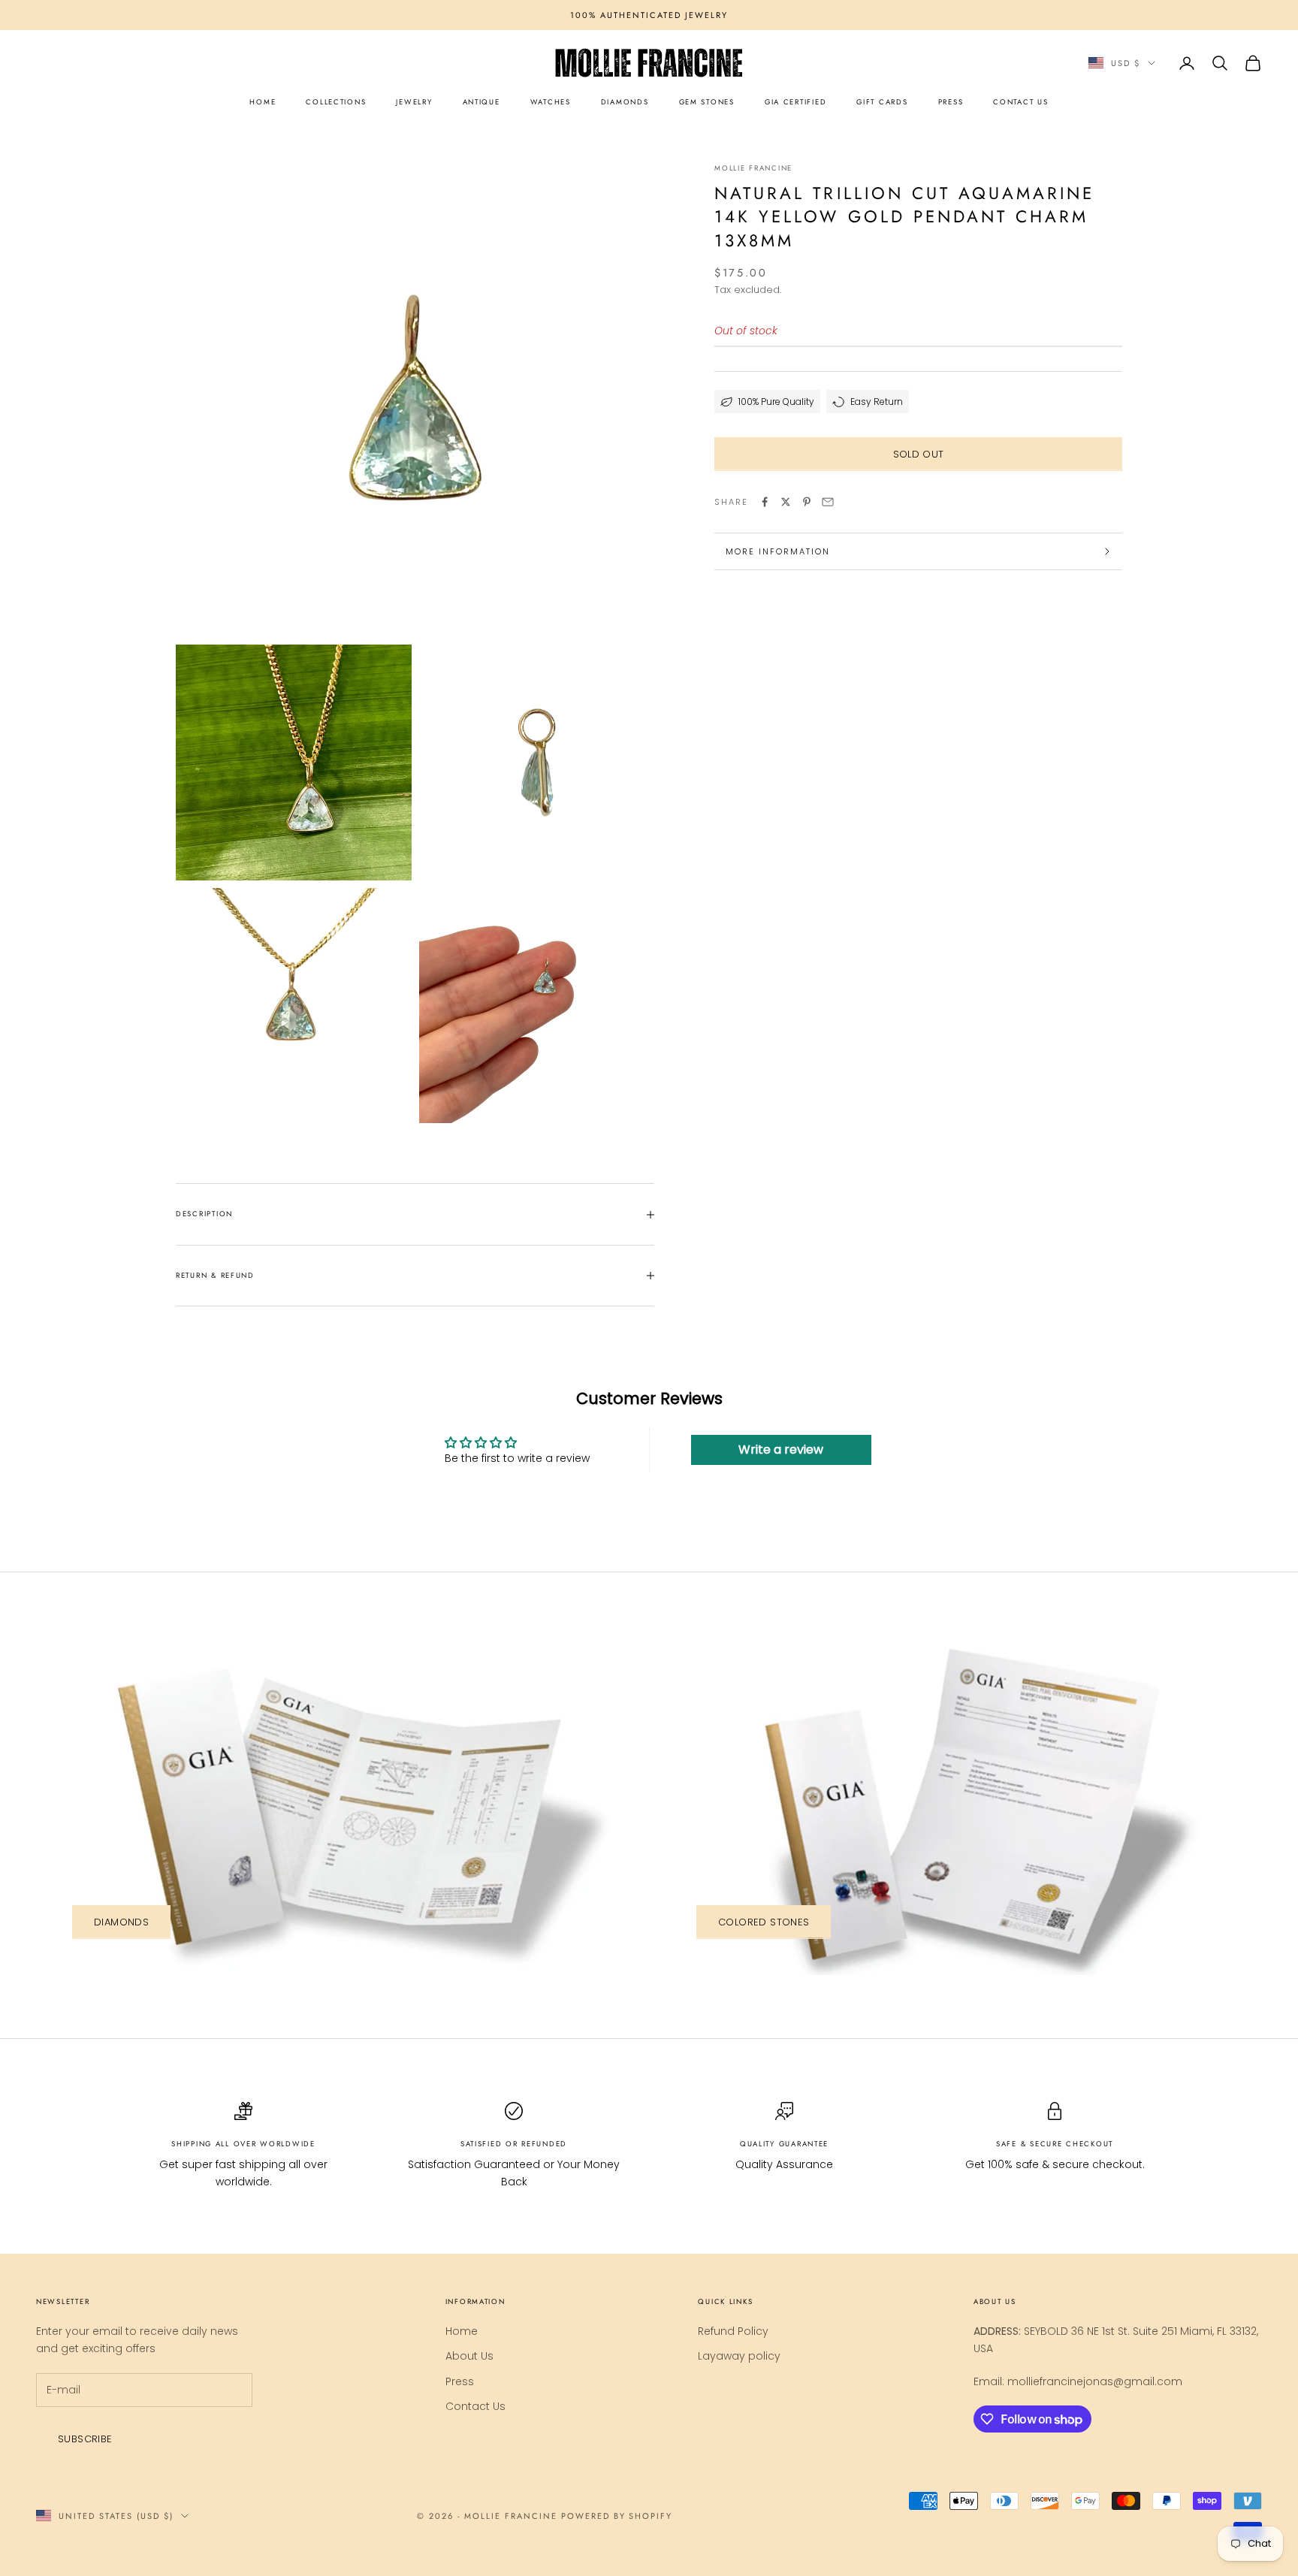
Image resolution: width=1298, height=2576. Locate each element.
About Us (469, 2356)
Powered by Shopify (617, 2516)
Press (460, 2381)
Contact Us (475, 2406)
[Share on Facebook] (765, 502)
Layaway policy (739, 2356)
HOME (263, 102)
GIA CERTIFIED (795, 102)
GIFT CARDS (882, 102)
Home (462, 2331)
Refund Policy (733, 2331)
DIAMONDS (625, 102)
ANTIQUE (481, 102)
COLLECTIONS (336, 102)
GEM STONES (707, 102)
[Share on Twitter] (786, 502)
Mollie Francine (753, 168)
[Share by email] (828, 502)
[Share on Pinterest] (807, 502)
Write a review (781, 1450)
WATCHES (551, 102)
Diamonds (121, 1922)
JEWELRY (414, 102)
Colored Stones (764, 1922)
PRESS (951, 102)
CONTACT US (1020, 102)
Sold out (919, 454)
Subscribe (85, 2439)
